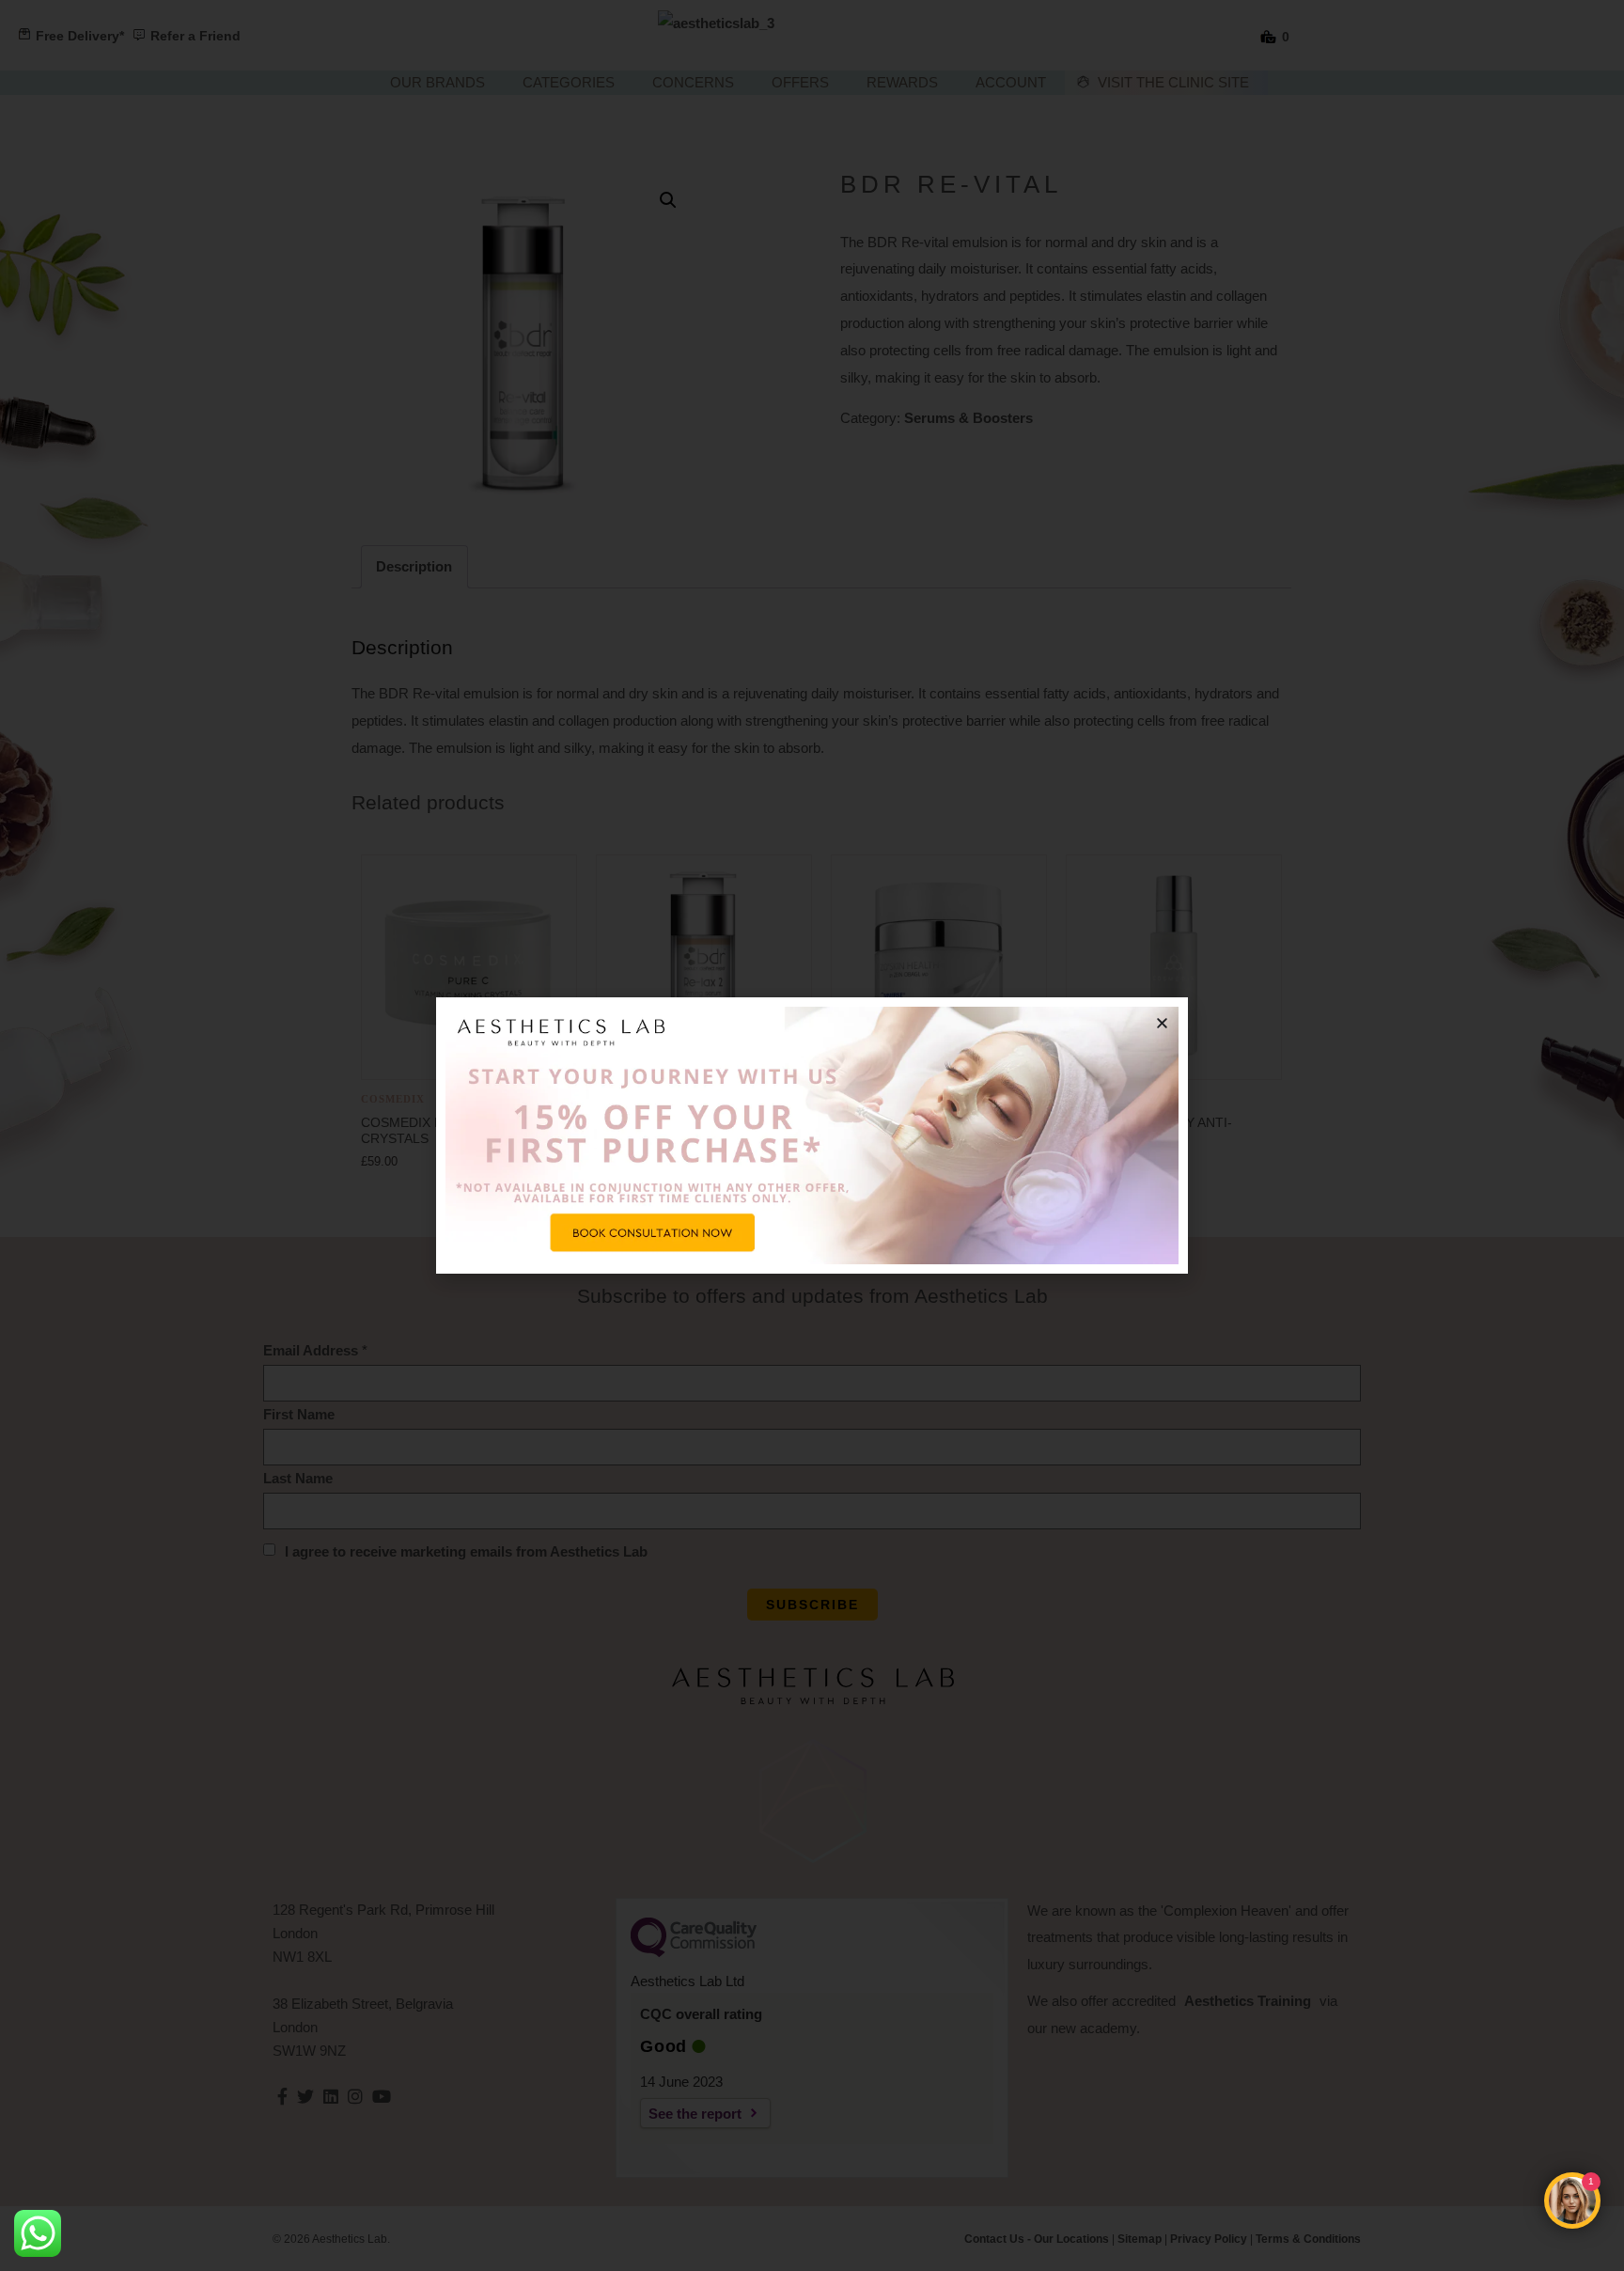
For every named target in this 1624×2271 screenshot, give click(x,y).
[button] (1162, 1023)
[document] (812, 1135)
